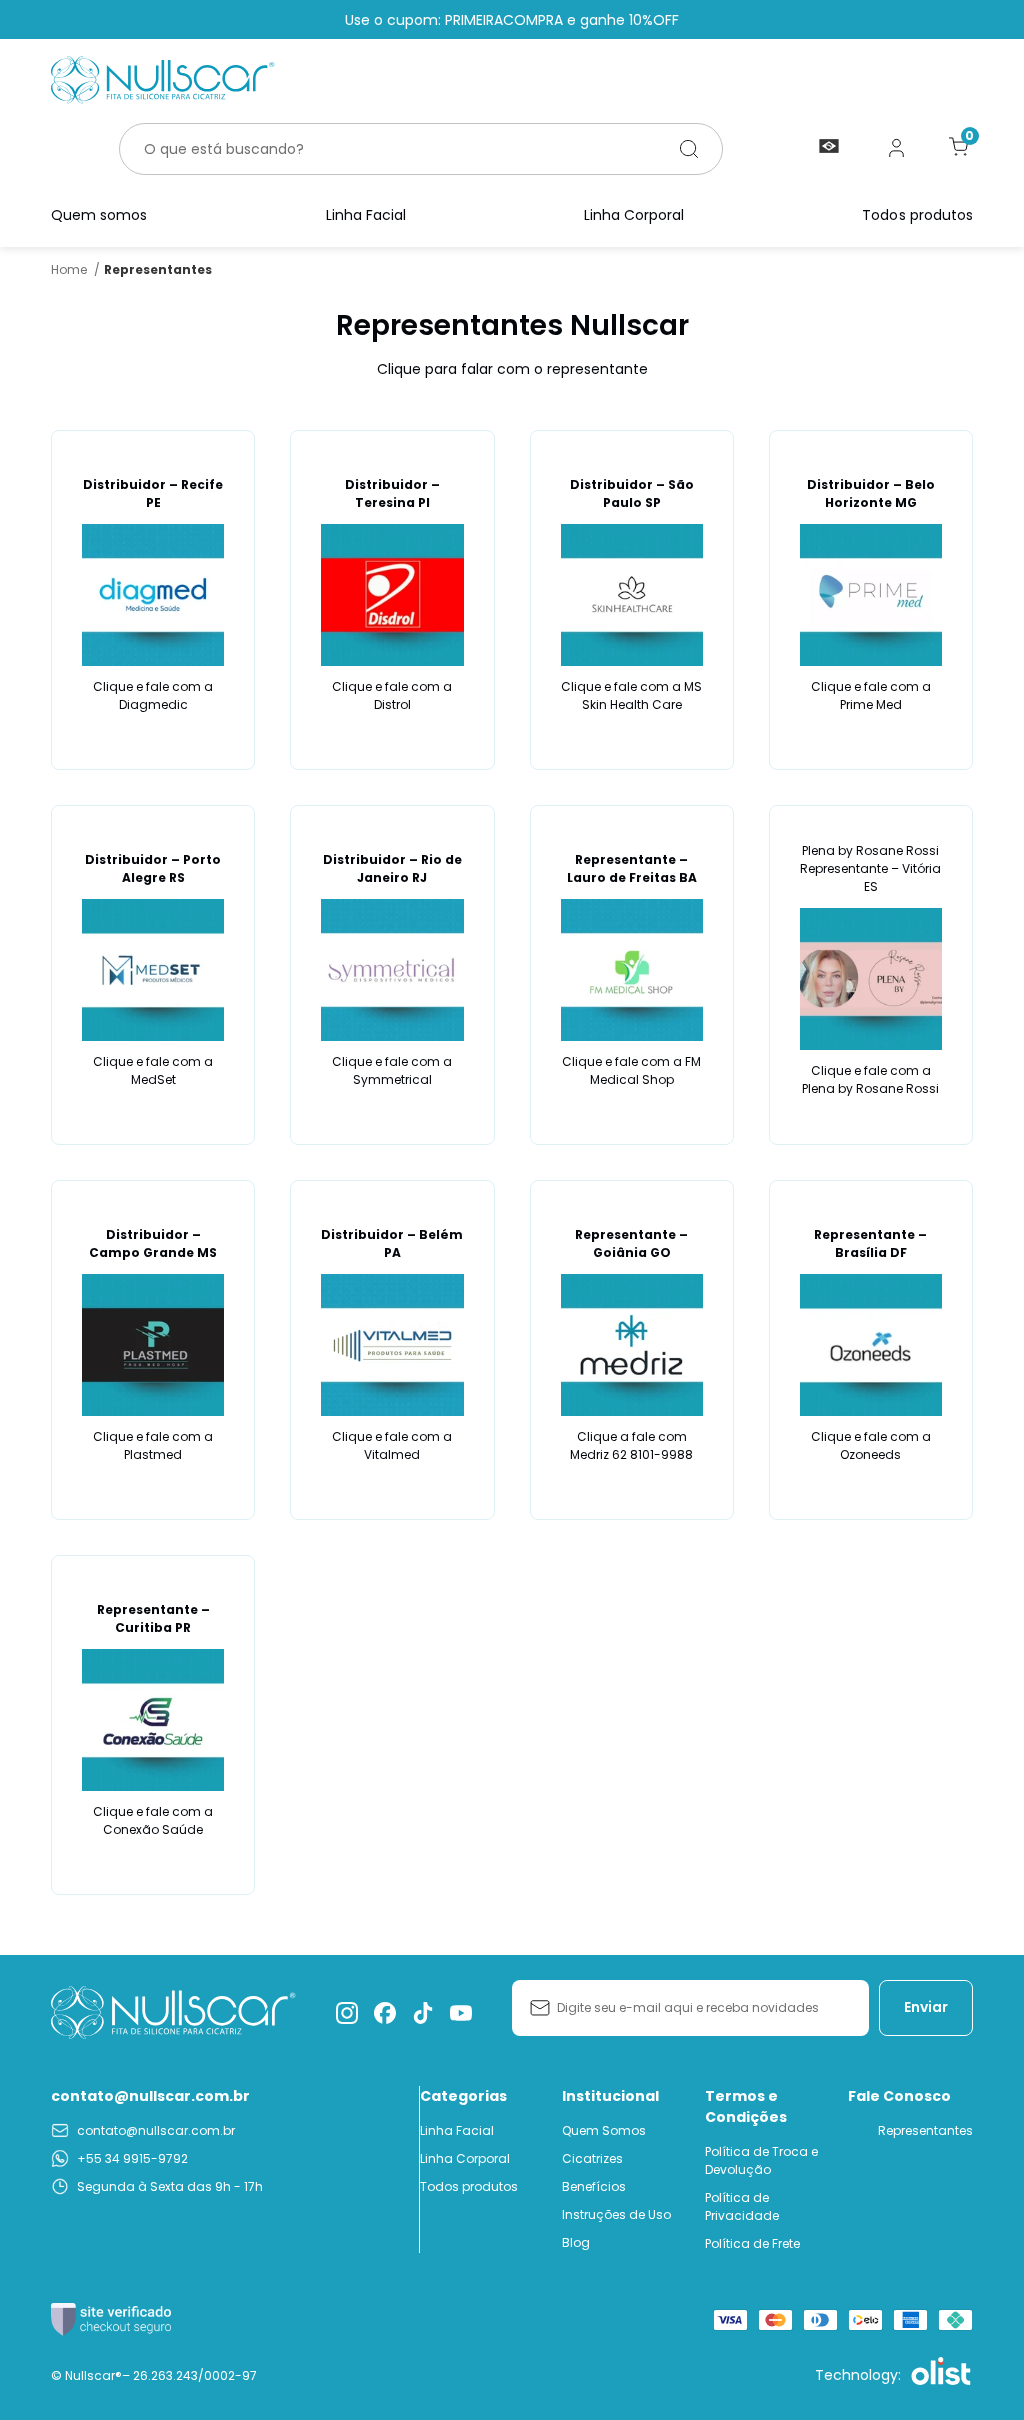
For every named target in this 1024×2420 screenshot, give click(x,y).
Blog (576, 2242)
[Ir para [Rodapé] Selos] (111, 2320)
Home (75, 269)
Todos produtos (917, 215)
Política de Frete (752, 2243)
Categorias (463, 2096)
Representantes (925, 2130)
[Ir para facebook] (385, 2013)
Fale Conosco (899, 2096)
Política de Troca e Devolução (761, 2160)
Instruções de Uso (616, 2214)
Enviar (926, 2007)
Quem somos (99, 215)
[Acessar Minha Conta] (897, 155)
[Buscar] (689, 149)
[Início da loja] (163, 80)
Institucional (610, 2096)
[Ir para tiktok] (423, 2013)
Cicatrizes (592, 2158)
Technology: (858, 2375)
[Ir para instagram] (347, 2013)
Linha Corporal (634, 215)
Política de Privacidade (742, 2206)
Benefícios (594, 2186)
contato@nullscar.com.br (150, 2096)
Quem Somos (604, 2130)
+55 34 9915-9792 (132, 2158)
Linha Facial (366, 215)
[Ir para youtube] (461, 2013)
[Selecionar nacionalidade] (829, 147)
